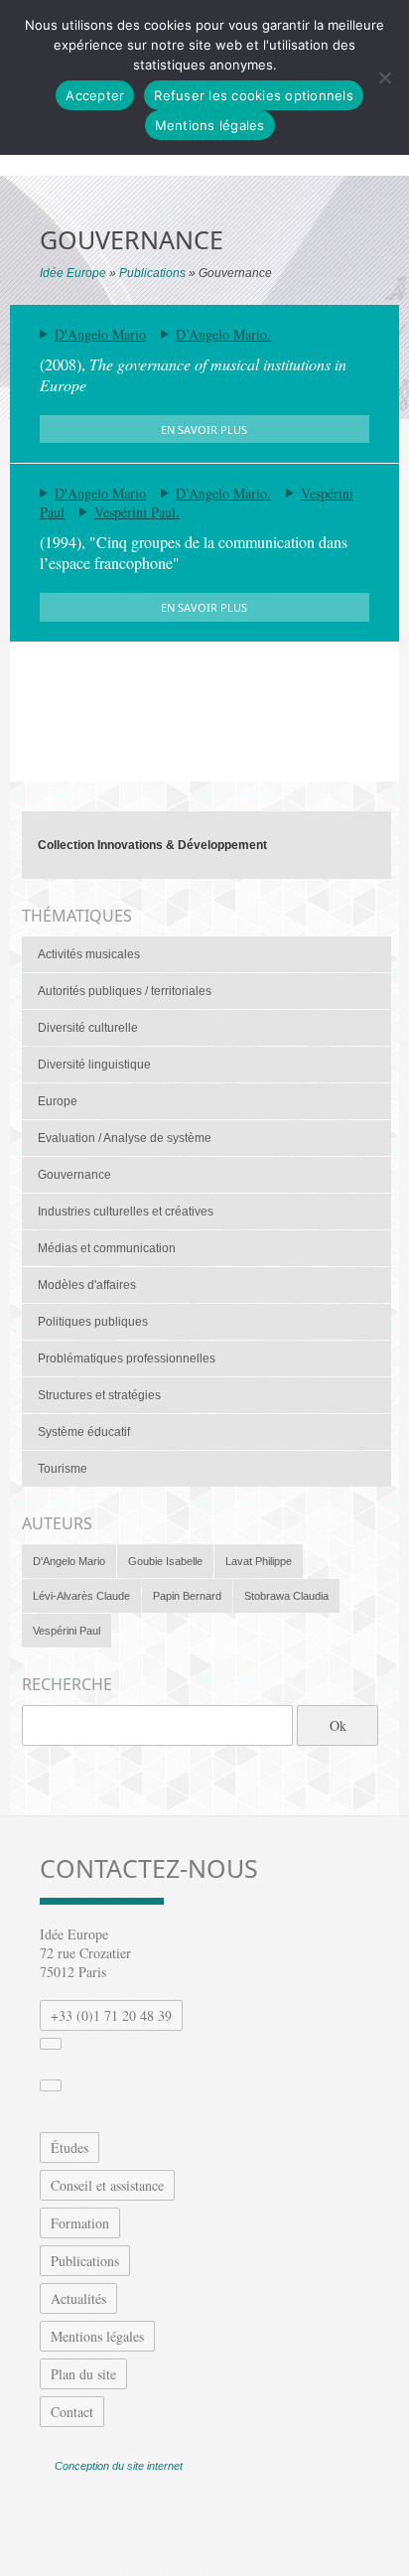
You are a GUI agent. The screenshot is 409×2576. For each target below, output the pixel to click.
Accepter (95, 95)
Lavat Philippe (259, 1561)
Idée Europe (73, 273)
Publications (152, 273)
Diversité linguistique (94, 1065)
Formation (80, 2223)
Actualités (78, 2298)
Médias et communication (107, 1248)
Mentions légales (97, 2336)
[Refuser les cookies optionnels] (384, 77)
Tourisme (63, 1469)
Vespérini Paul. (137, 512)
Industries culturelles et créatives (126, 1212)
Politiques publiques (93, 1322)
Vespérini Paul (67, 1631)
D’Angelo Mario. (223, 334)
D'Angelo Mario (100, 334)
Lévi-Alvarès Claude (81, 1596)
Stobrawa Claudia (286, 1596)
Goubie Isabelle (165, 1561)
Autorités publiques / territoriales (125, 991)
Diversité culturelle (88, 1028)
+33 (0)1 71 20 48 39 (111, 2015)
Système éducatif (84, 1432)
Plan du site (83, 2374)
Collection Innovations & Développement (152, 845)
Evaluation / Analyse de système (125, 1138)
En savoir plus (204, 429)
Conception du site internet (119, 2466)
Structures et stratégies (99, 1395)
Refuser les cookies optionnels (254, 95)
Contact (72, 2412)
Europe (58, 1101)
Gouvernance (74, 1175)
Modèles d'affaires (87, 1285)
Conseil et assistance (107, 2185)
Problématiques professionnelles (127, 1359)
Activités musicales (89, 954)
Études (69, 2147)
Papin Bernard (187, 1596)
